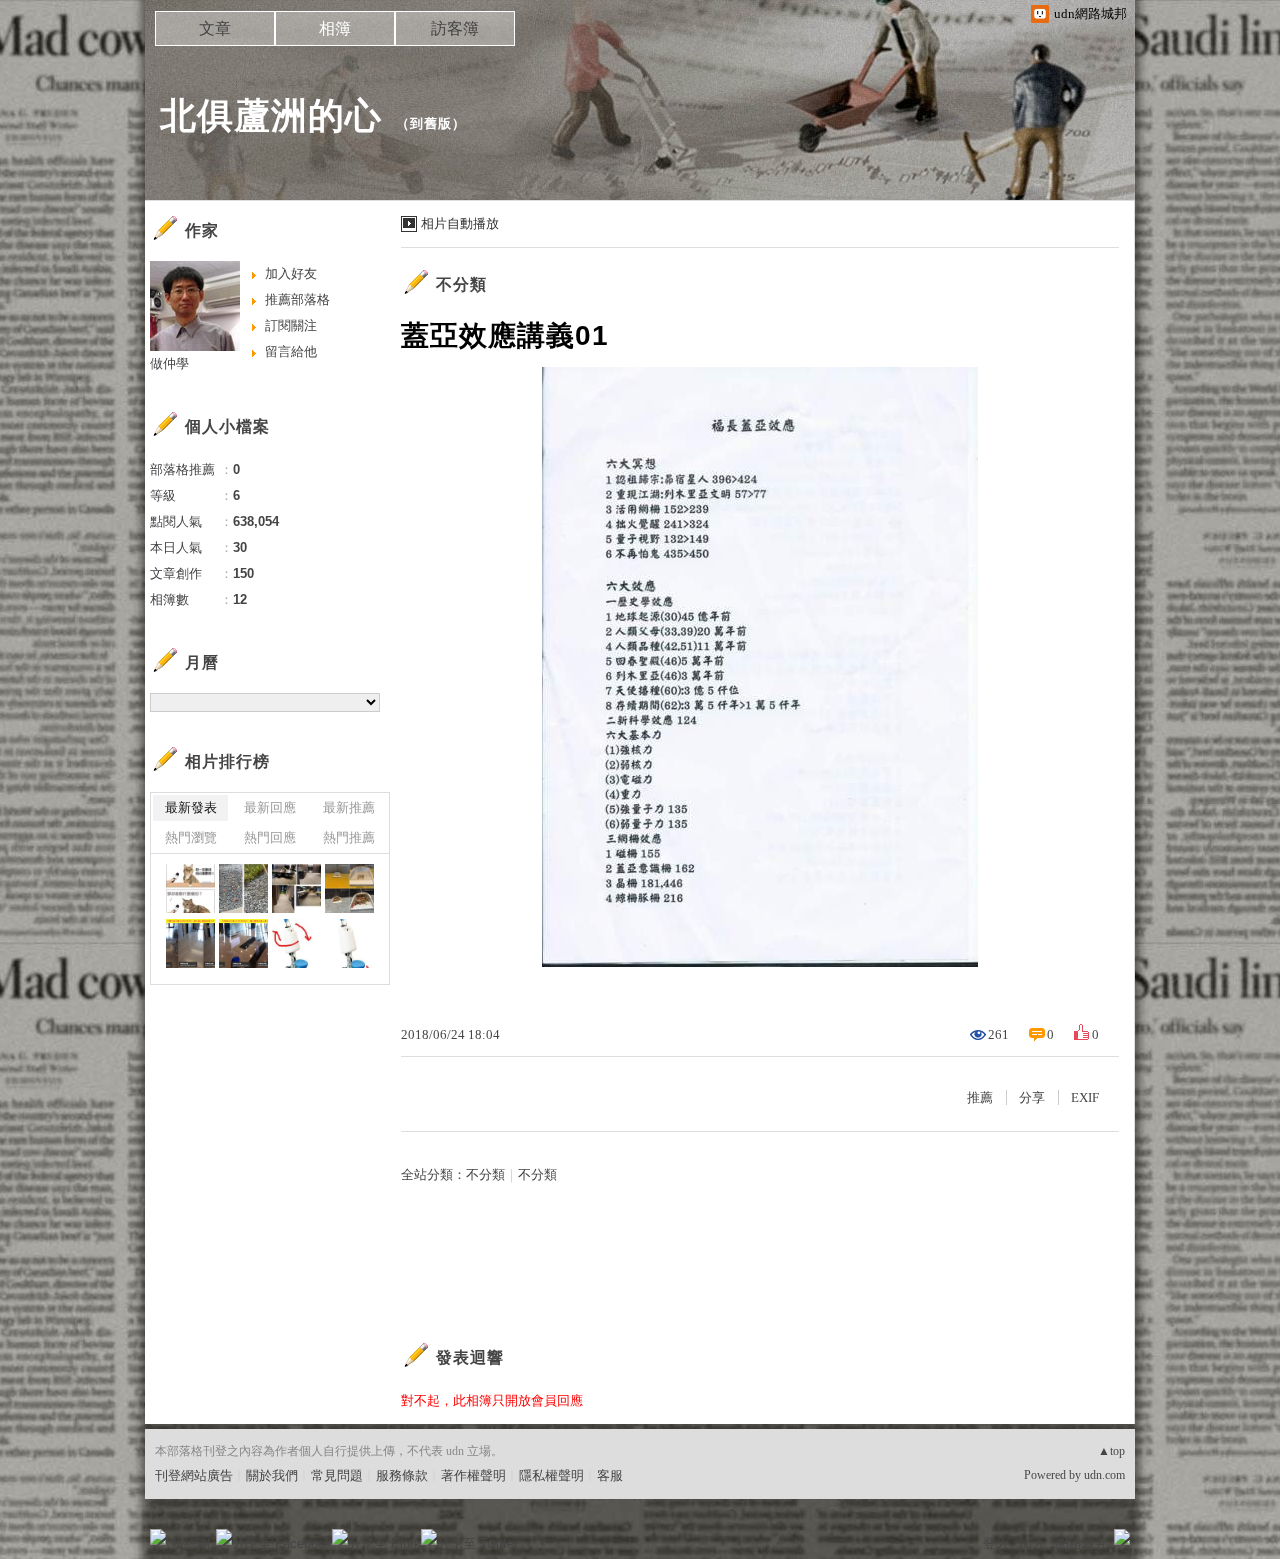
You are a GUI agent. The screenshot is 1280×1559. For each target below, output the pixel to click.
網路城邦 (1082, 1543)
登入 (996, 1543)
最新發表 (191, 807)
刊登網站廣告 (194, 1475)
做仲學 (169, 363)
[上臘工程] (243, 943)
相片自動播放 (460, 223)
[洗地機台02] (296, 943)
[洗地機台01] (349, 943)
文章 (215, 28)
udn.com (1104, 1475)
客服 (610, 1475)
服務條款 (402, 1475)
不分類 (461, 284)
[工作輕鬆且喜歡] (190, 888)
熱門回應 (270, 837)
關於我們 (272, 1475)
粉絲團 (190, 1543)
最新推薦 (349, 807)
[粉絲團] (158, 1537)
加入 (1032, 1543)
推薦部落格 (297, 299)
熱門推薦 (349, 837)
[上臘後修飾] (190, 943)
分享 (1032, 1097)
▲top (1111, 1451)
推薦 (980, 1097)
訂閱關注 (291, 325)
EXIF (1085, 1097)
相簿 (335, 28)
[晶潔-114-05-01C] (243, 888)
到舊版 (431, 123)
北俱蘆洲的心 (271, 115)
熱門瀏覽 (191, 837)
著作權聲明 (473, 1475)
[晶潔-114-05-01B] (296, 888)
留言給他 (291, 351)
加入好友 (291, 273)
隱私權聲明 (551, 1475)
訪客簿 (455, 28)
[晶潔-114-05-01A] (349, 888)
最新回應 (270, 807)
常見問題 (337, 1475)
